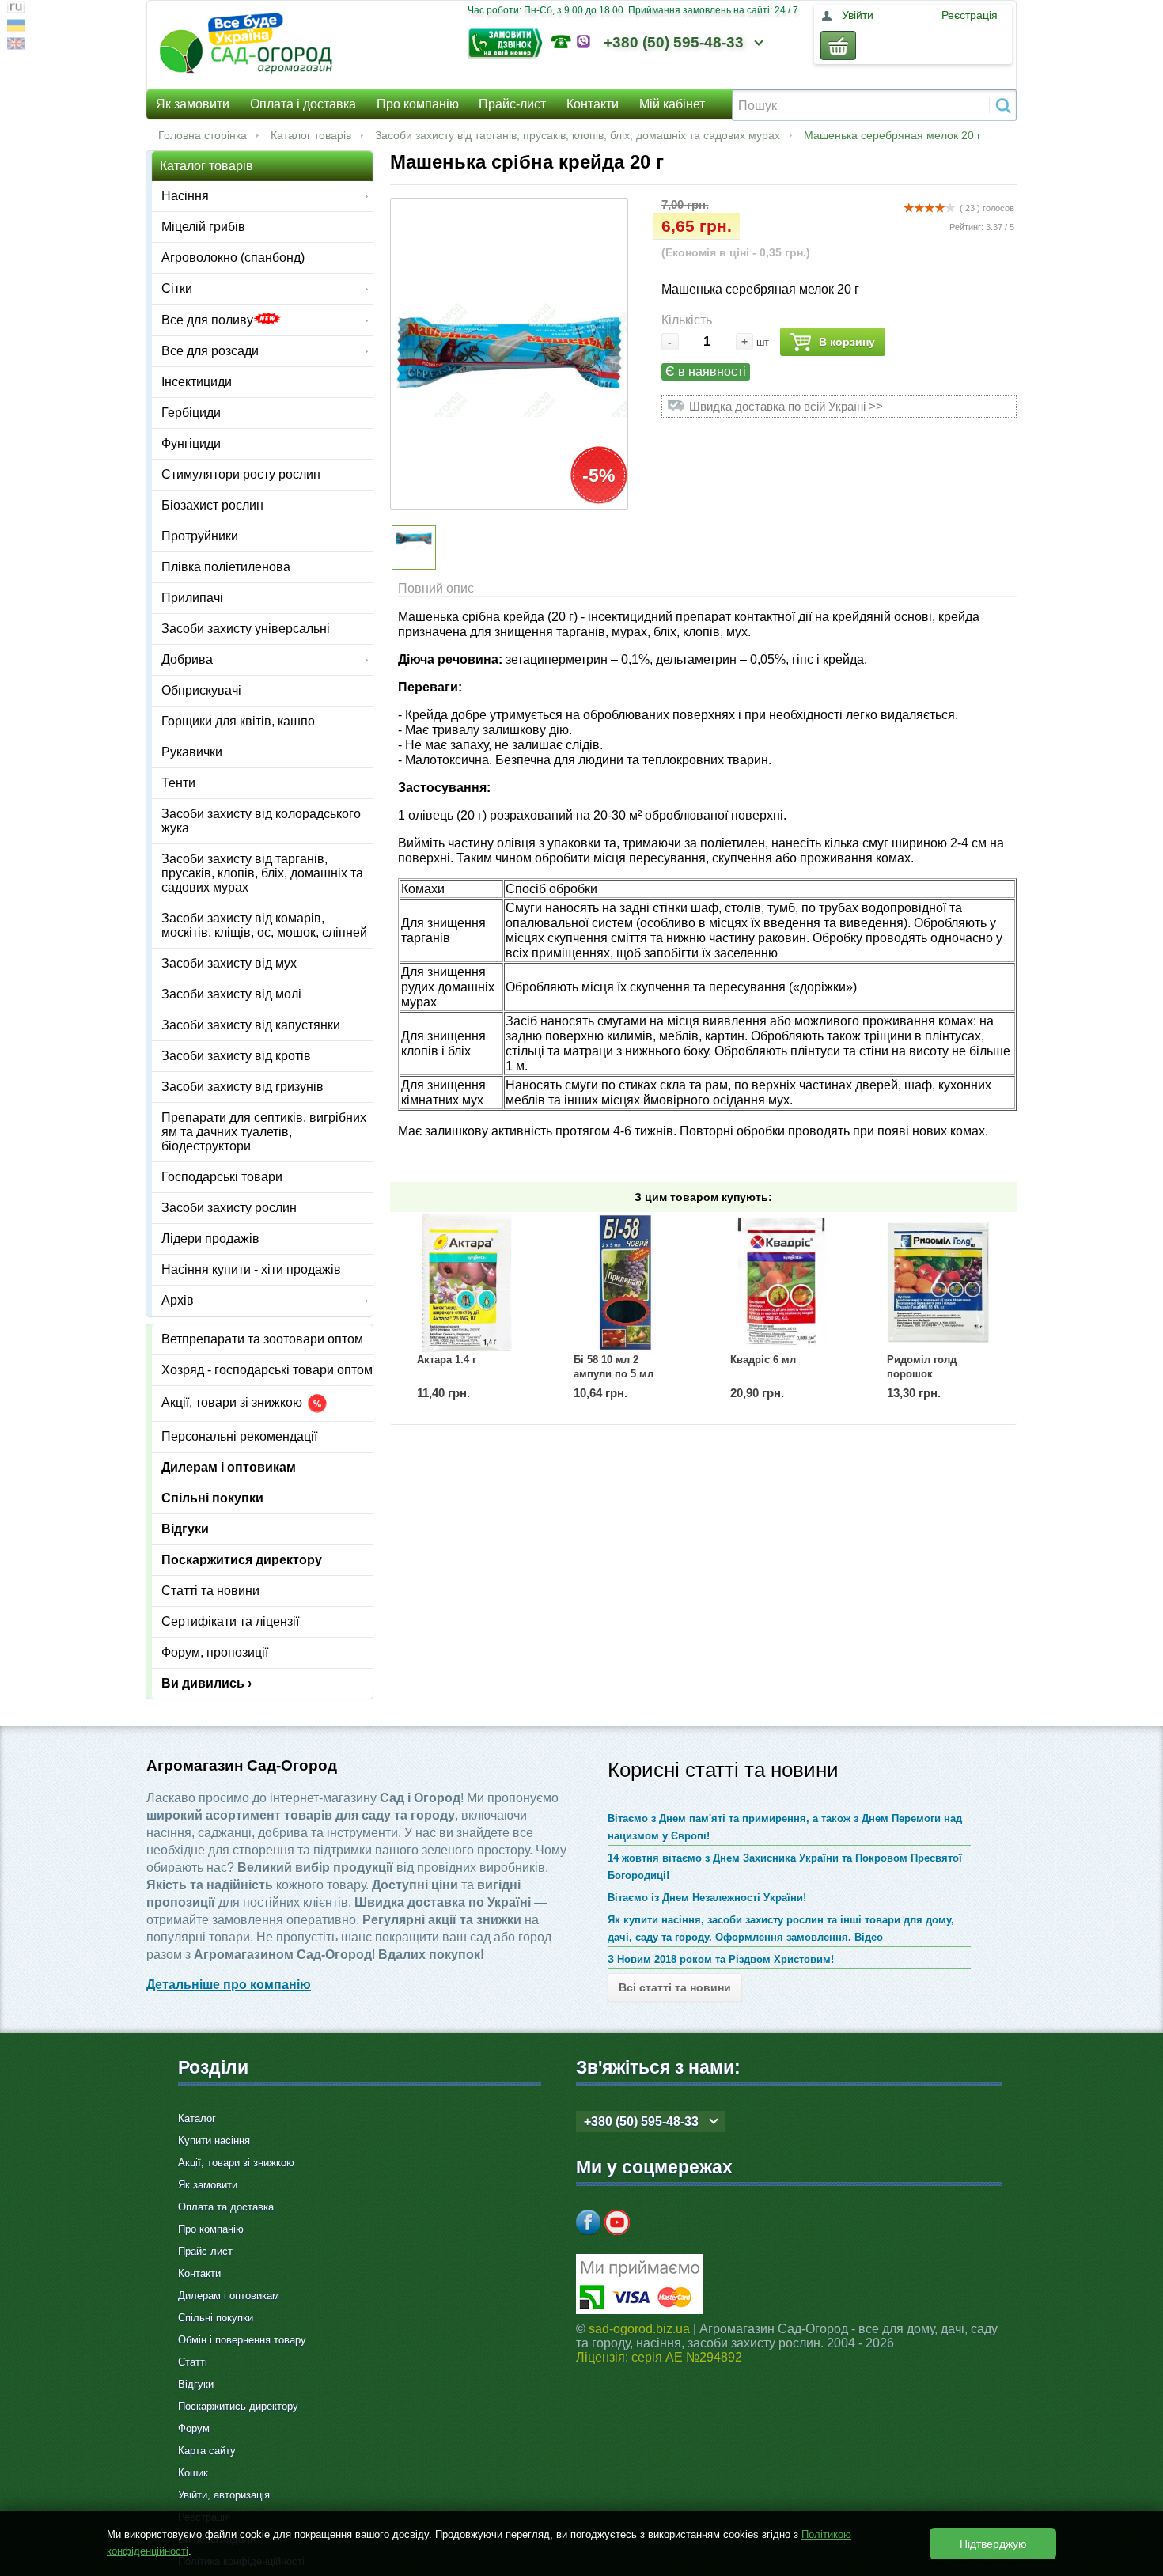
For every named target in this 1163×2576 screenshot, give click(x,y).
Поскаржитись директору (238, 2406)
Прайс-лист (512, 104)
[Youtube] (617, 2222)
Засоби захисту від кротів (236, 1056)
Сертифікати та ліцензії (230, 1621)
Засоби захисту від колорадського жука (261, 821)
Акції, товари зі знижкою (233, 1403)
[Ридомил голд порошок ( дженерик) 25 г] (938, 1282)
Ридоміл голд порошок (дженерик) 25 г (925, 1374)
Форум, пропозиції (215, 1652)
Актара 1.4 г (447, 1360)
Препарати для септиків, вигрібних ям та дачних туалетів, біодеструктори (264, 1132)
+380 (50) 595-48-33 (674, 42)
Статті (193, 2362)
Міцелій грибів (203, 227)
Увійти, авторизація (224, 2495)
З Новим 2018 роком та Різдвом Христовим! (721, 1959)
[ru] (16, 9)
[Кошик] (838, 45)
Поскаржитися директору (242, 1560)
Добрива (187, 659)
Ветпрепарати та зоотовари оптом (262, 1339)
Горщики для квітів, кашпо (238, 721)
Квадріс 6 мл (763, 1360)
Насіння (185, 196)
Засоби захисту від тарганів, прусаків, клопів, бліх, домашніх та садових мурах (578, 135)
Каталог (197, 2118)
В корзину (847, 342)
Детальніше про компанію (229, 1985)
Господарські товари (222, 1177)
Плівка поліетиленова (226, 567)
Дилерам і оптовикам (229, 1467)
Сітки (177, 288)
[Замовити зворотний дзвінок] (509, 42)
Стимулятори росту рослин (241, 474)
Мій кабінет (672, 104)
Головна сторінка (203, 135)
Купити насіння (214, 2140)
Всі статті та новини (675, 1987)
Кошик (193, 2473)
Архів (178, 1300)
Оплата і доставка (303, 104)
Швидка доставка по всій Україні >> (786, 406)
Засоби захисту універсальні (246, 629)
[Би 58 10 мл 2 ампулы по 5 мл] (625, 1282)
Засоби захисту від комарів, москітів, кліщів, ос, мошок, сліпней (264, 925)
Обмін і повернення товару (242, 2340)
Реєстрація (970, 15)
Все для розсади (210, 351)
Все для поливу (207, 320)
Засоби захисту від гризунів (242, 1087)
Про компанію (418, 104)
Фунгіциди (191, 443)
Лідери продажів (210, 1239)
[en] (16, 45)
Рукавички (192, 752)
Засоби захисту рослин (229, 1208)
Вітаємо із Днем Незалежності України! (707, 1898)
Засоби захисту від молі (231, 994)
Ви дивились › (206, 1683)
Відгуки (185, 1529)
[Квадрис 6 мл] (782, 1282)
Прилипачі (192, 598)
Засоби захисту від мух (229, 963)
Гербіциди (191, 413)
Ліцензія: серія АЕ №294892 (659, 2357)
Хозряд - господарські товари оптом (267, 1370)
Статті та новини (210, 1591)
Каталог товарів (311, 135)
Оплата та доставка (226, 2207)
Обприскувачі (201, 690)
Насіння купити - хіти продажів (251, 1269)
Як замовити (193, 104)
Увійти (858, 15)
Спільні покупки (212, 1498)
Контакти (593, 104)
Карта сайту (207, 2451)
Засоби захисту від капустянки (251, 1025)
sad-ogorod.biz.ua (639, 2329)
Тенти (178, 783)
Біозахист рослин (212, 505)
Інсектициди (197, 382)
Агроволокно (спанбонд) (233, 258)
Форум (194, 2428)
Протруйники (200, 536)
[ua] (16, 27)
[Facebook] (589, 2222)
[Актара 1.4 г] (468, 1282)
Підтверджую (993, 2544)
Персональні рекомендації (239, 1436)
